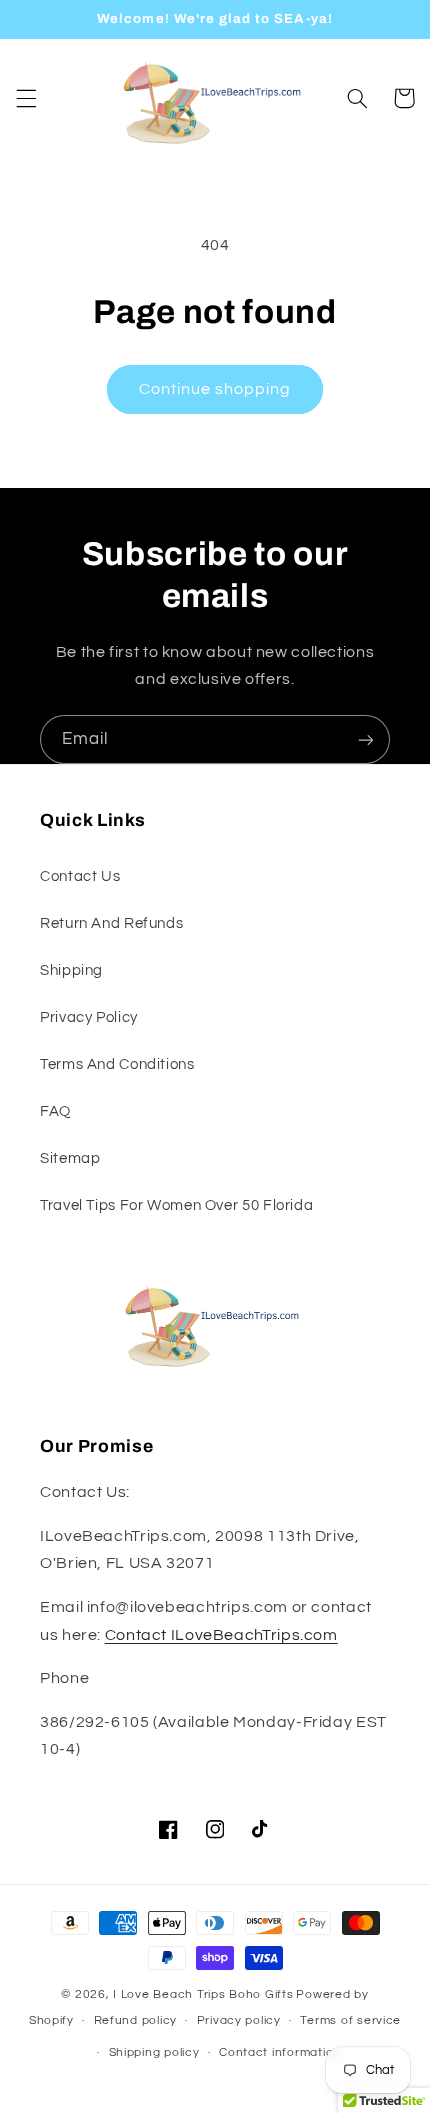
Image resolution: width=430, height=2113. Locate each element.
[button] (26, 98)
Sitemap (70, 1158)
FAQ (55, 1111)
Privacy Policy (89, 1017)
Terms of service (350, 2020)
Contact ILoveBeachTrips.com (221, 1635)
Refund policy (136, 2020)
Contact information (280, 2052)
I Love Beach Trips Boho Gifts (203, 1994)
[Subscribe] (366, 739)
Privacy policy (239, 2020)
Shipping (71, 970)
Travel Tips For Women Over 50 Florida (176, 1205)
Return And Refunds (111, 923)
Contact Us (80, 876)
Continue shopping (215, 389)
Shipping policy (154, 2052)
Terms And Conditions (117, 1064)
